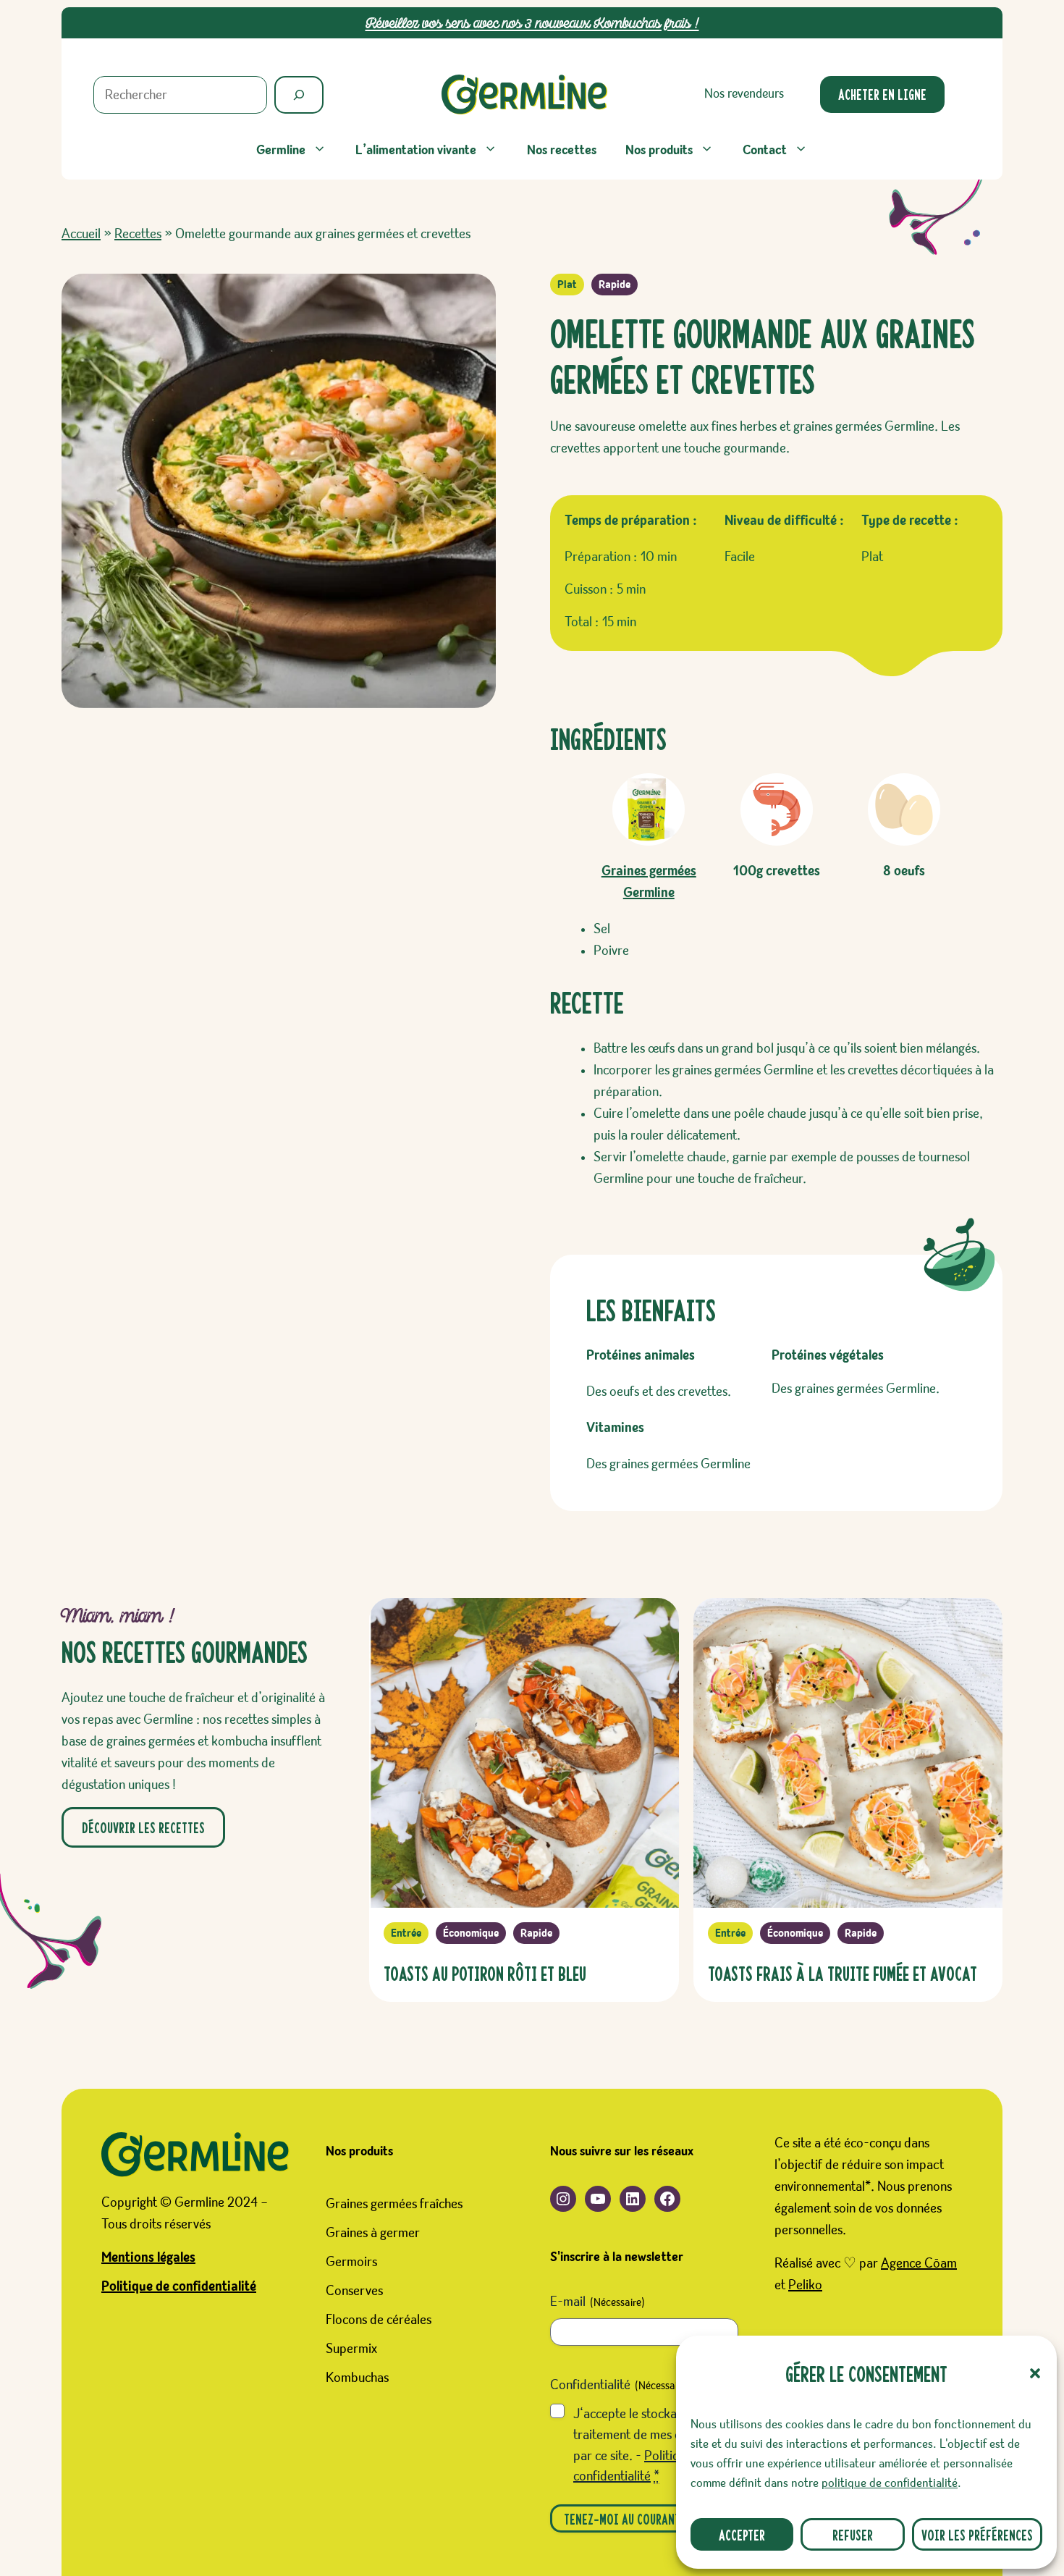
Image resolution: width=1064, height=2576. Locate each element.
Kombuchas (357, 2378)
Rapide (615, 285)
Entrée (406, 1933)
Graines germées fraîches (394, 2204)
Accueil (81, 234)
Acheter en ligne (882, 94)
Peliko (805, 2285)
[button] (1035, 2373)
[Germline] (525, 94)
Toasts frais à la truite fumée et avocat (843, 1973)
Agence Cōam (919, 2263)
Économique (471, 1933)
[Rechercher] (299, 95)
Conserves (354, 2291)
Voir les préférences (977, 2534)
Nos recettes (562, 150)
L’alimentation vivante (416, 150)
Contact (765, 150)
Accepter (742, 2534)
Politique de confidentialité (179, 2286)
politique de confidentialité (890, 2483)
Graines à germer (373, 2233)
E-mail (598, 2302)
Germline (281, 150)
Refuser (853, 2534)
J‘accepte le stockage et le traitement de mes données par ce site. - (647, 2445)
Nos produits (659, 150)
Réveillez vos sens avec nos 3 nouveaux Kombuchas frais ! (532, 23)
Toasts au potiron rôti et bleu (485, 1973)
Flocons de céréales (379, 2320)
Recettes (138, 234)
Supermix (351, 2349)
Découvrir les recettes (143, 1827)
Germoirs (351, 2262)
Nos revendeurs (744, 94)
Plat (567, 285)
